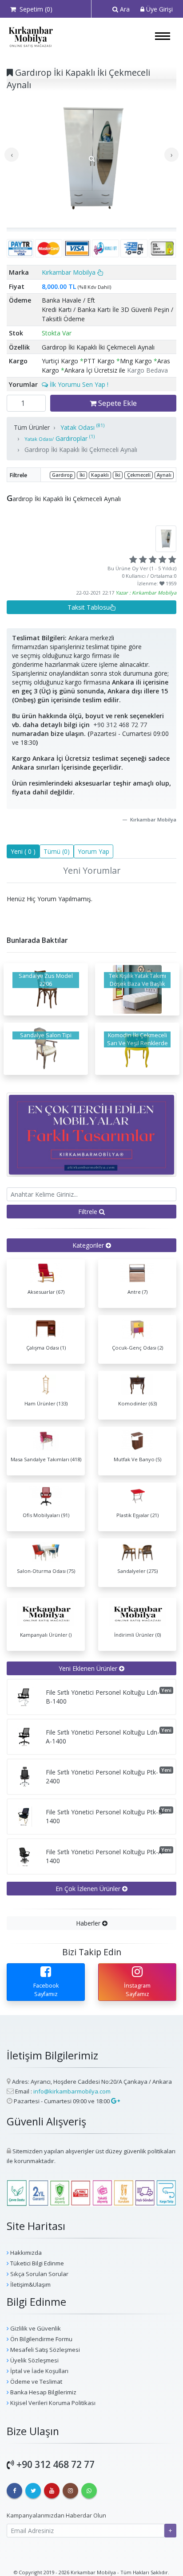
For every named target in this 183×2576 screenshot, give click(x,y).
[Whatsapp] (89, 2491)
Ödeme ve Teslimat (36, 2381)
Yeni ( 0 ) (23, 851)
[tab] (91, 1245)
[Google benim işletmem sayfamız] (115, 2101)
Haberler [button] (89, 1923)
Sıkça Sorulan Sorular (39, 2274)
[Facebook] (14, 2491)
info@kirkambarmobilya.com (72, 2091)
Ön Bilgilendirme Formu (41, 2339)
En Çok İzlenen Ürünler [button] (89, 1889)
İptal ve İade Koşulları (39, 2371)
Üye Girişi (159, 9)
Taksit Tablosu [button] (89, 607)
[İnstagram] (70, 2491)
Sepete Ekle (117, 403)
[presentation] (12, 155)
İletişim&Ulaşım (30, 2284)
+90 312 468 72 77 (120, 725)
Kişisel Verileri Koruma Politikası (52, 2403)
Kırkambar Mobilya (70, 272)
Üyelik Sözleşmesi (34, 2360)
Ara (124, 9)
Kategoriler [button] (89, 1245)
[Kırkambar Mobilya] (31, 37)
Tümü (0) (57, 851)
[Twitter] (33, 2491)
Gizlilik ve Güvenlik (35, 2328)
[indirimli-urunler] (91, 1134)
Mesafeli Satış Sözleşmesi (44, 2350)
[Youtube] (52, 2491)
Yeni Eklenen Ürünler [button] (89, 1668)
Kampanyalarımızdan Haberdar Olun (56, 2515)
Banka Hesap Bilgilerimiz (43, 2392)
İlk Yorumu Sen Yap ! (78, 384)
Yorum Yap (93, 851)
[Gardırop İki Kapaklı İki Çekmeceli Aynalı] (91, 159)
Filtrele (89, 1212)
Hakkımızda (25, 2253)
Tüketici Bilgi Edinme (36, 2263)
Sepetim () (34, 9)
